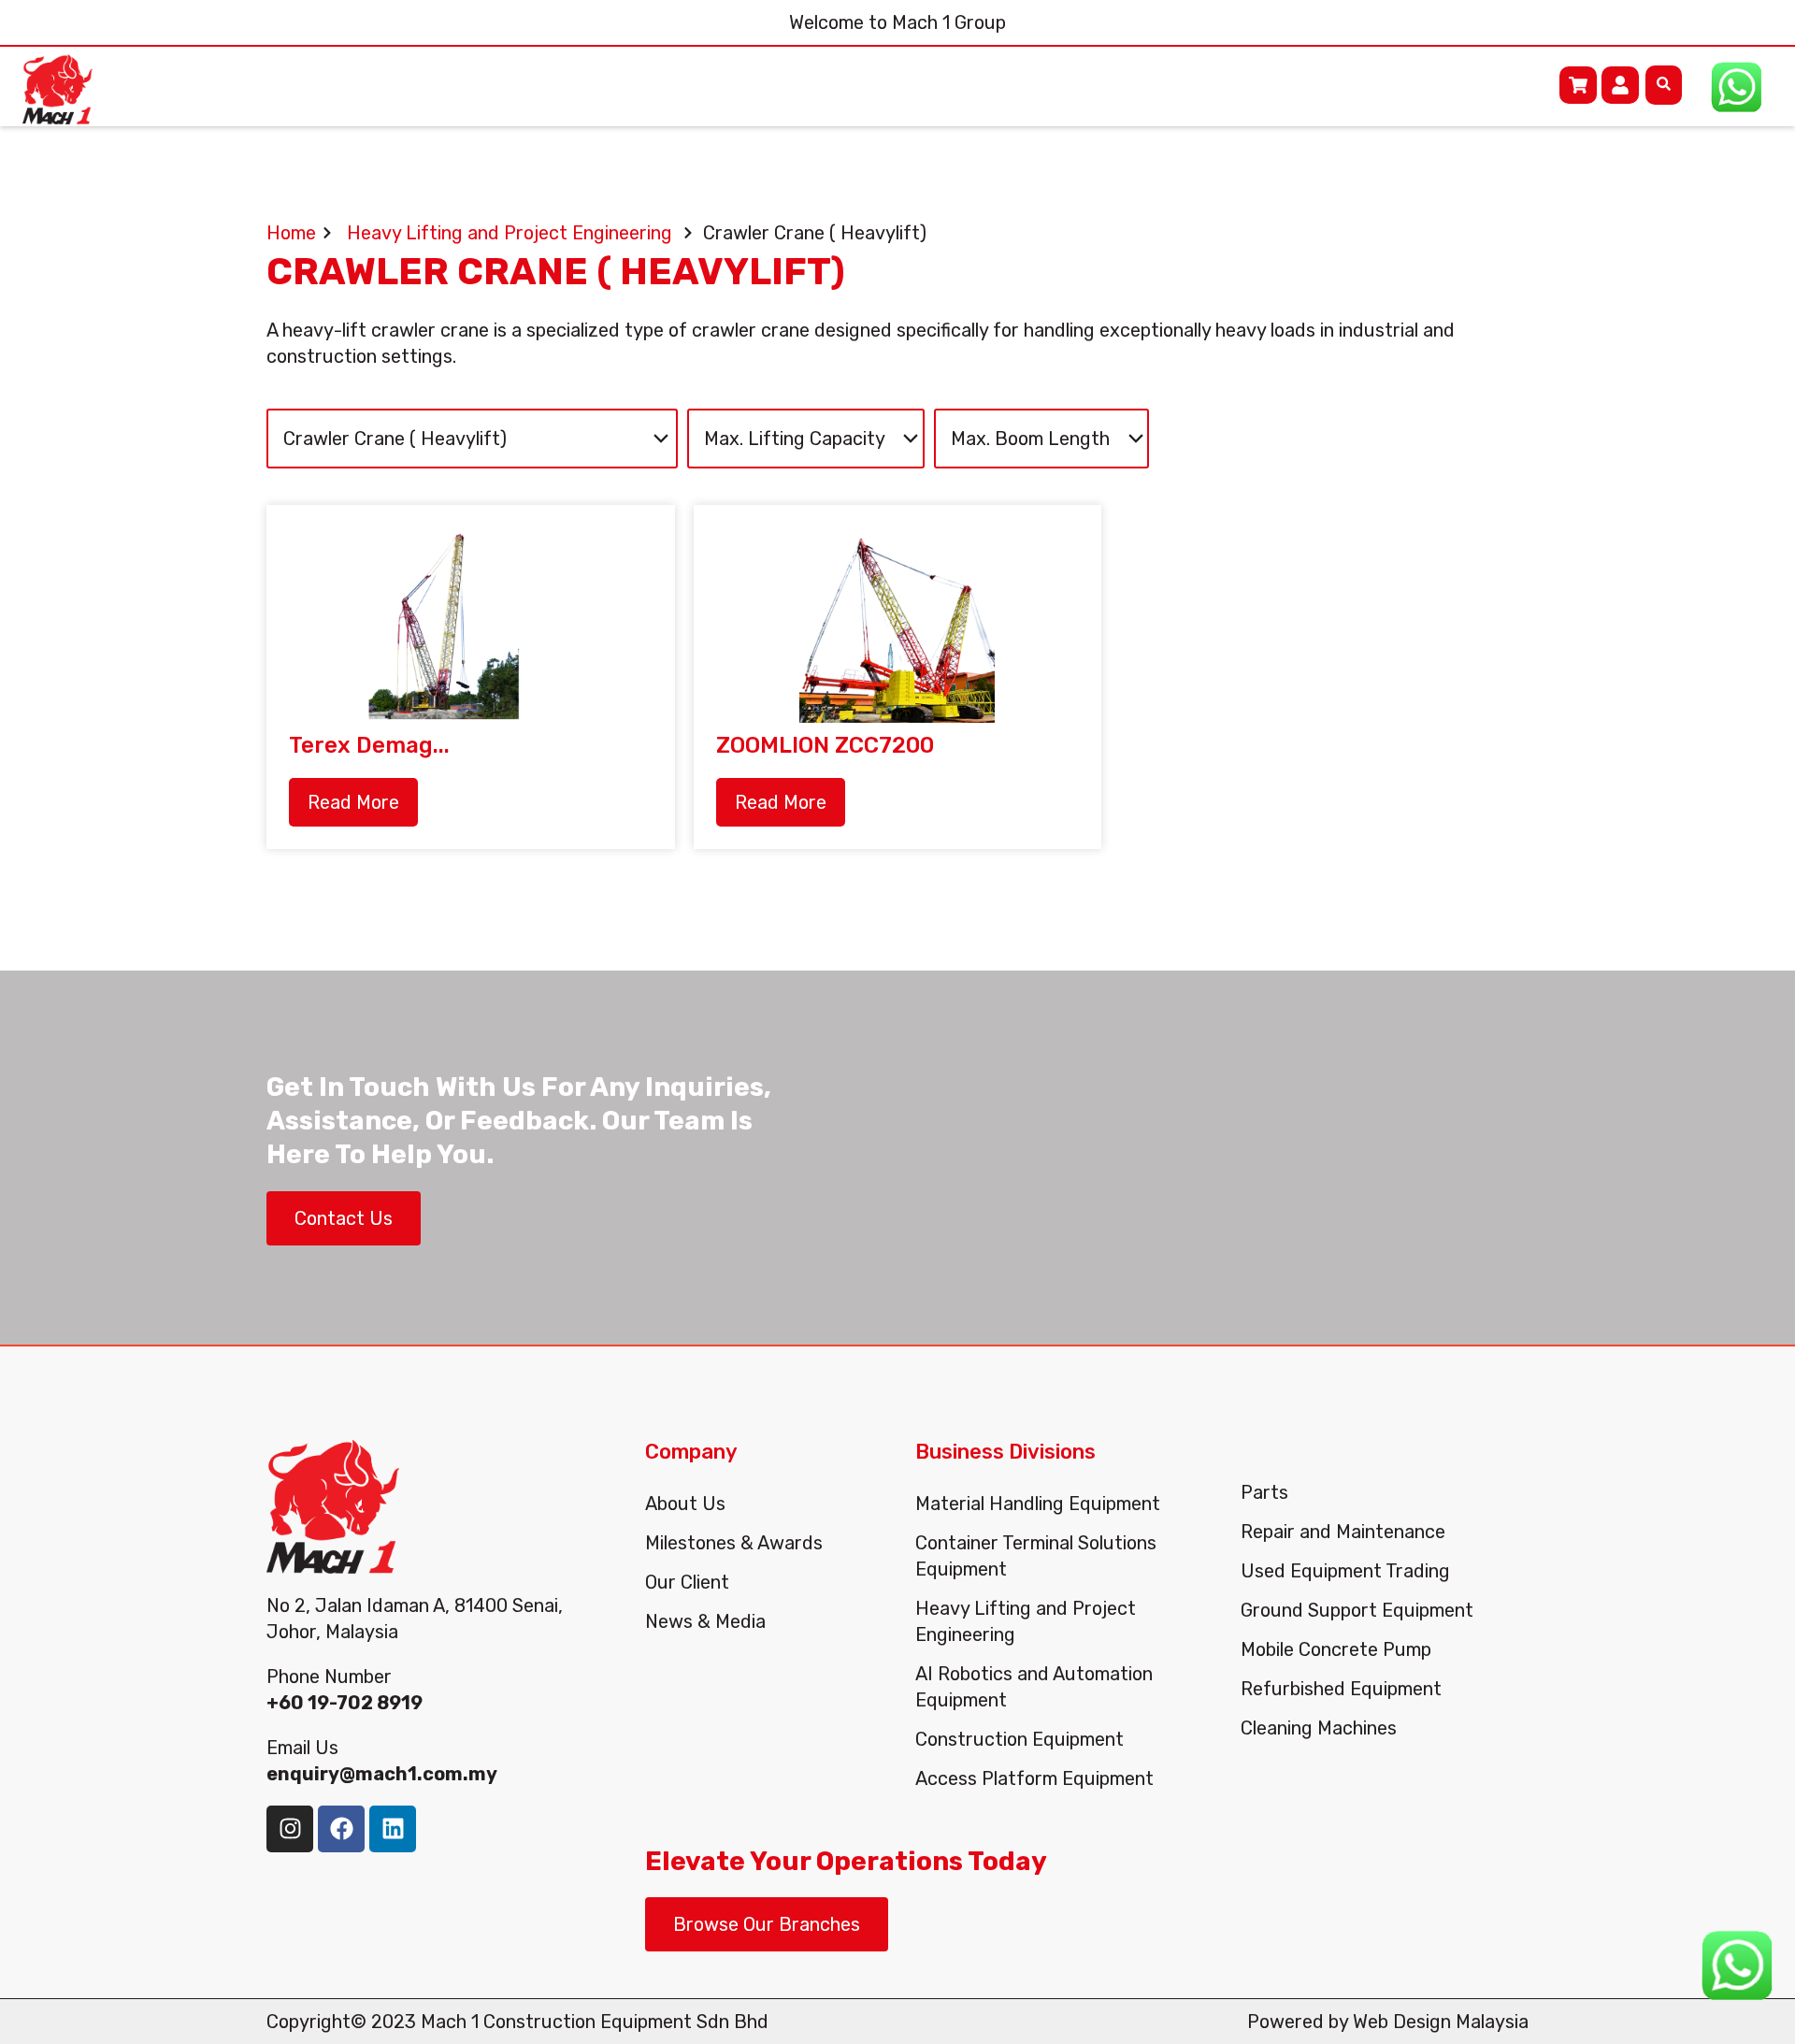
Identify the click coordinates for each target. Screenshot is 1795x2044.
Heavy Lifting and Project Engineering (1026, 1621)
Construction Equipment (1020, 1739)
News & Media (705, 1621)
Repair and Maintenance (1343, 1532)
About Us (685, 1504)
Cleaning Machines (1319, 1728)
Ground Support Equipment (1357, 1610)
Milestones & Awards (734, 1543)
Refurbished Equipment (1341, 1689)
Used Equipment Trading (1345, 1571)
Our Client (687, 1582)
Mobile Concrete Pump (1336, 1649)
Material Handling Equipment (1038, 1504)
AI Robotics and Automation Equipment (1034, 1687)
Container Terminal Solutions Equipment (1036, 1556)
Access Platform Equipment (1034, 1778)
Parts (1264, 1492)
